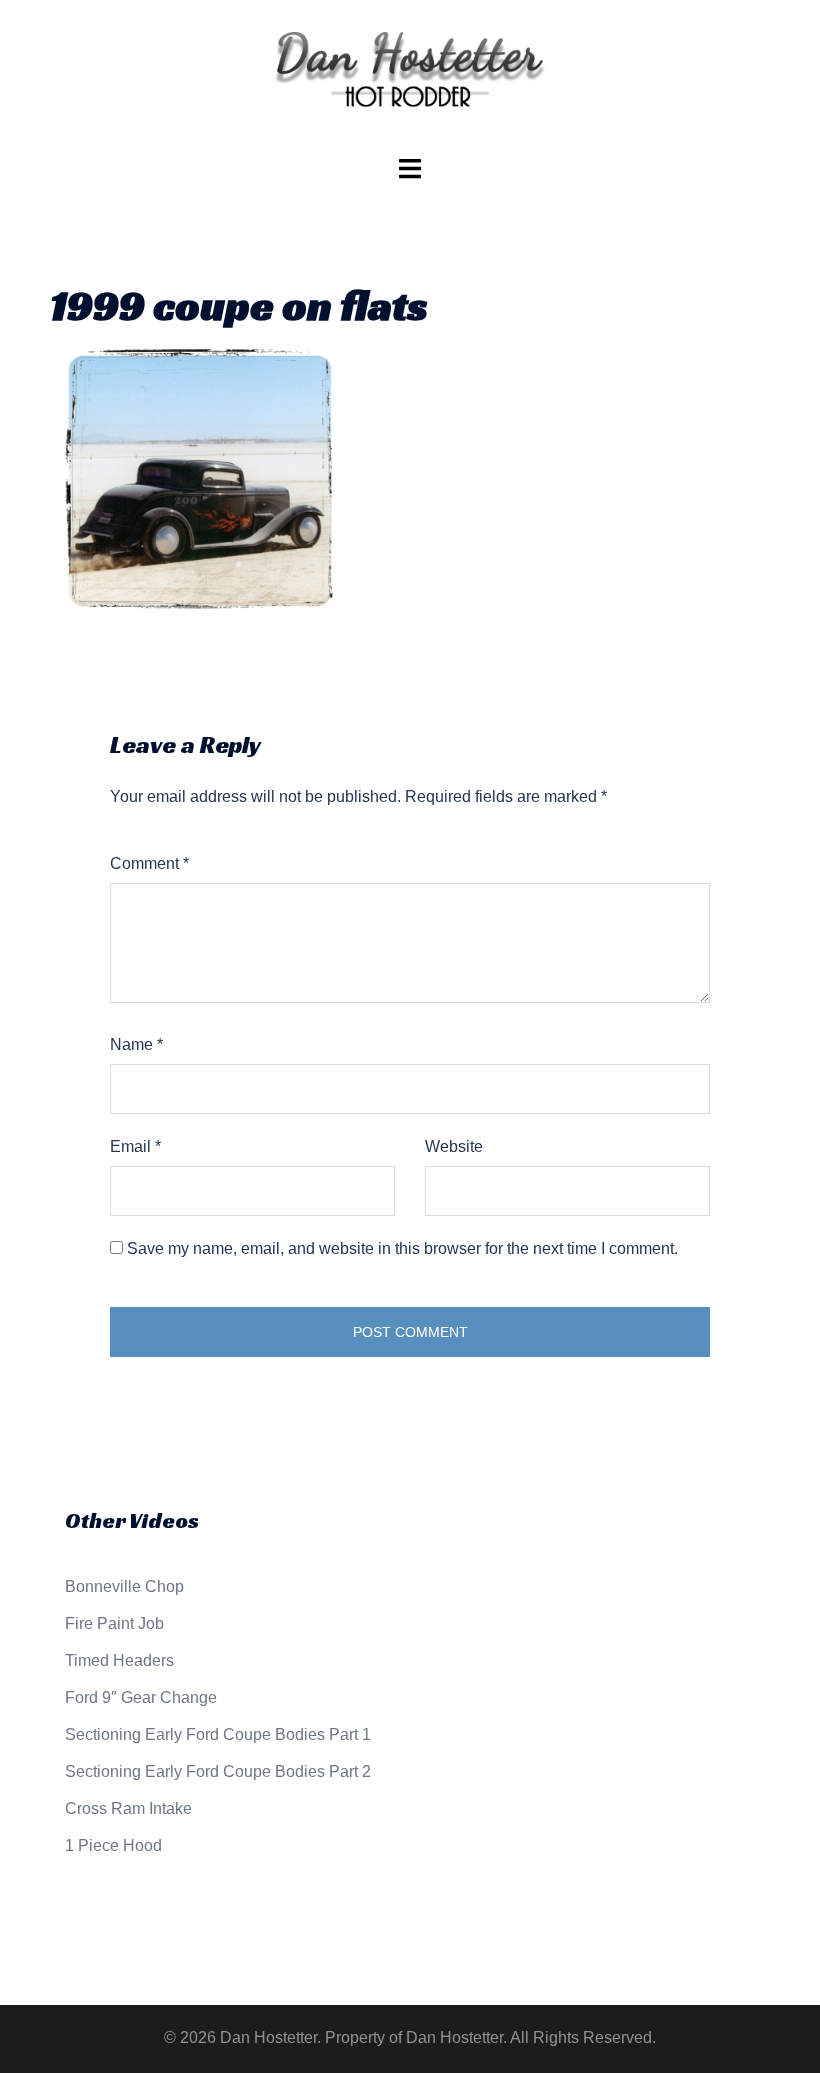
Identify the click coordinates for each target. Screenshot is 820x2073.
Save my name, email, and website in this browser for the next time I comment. (402, 1248)
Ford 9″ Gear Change (141, 1697)
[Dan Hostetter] (410, 76)
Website (454, 1146)
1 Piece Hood (113, 1845)
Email (135, 1146)
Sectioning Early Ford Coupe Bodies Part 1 (218, 1734)
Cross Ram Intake (128, 1808)
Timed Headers (119, 1660)
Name (136, 1044)
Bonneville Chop (124, 1586)
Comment (149, 863)
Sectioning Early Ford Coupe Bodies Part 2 (218, 1771)
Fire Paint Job (114, 1623)
